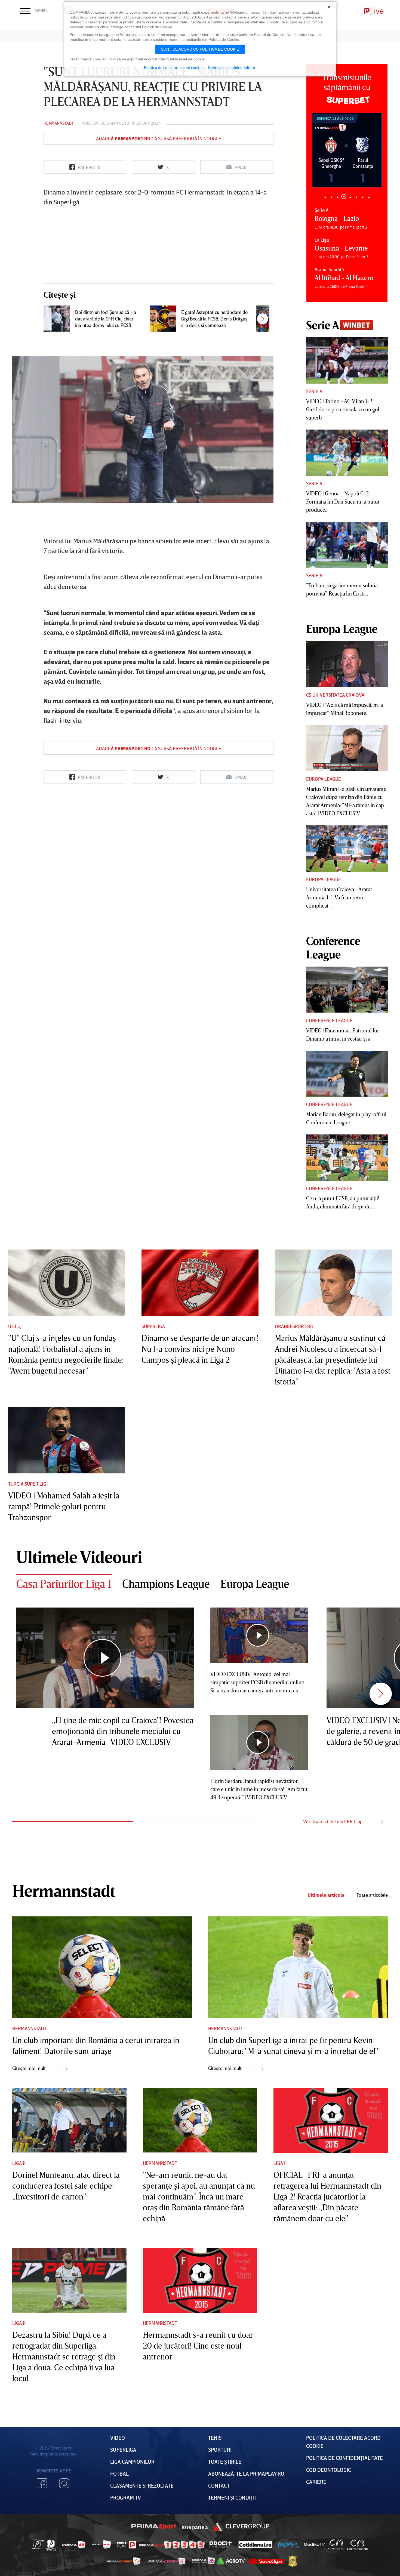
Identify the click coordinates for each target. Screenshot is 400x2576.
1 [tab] (325, 197)
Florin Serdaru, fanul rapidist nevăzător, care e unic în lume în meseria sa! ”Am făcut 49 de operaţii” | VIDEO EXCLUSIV (259, 1789)
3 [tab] (338, 197)
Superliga (153, 1326)
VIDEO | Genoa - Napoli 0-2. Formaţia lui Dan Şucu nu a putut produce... (343, 501)
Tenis (215, 2438)
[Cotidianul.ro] (255, 2544)
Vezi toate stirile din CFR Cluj (333, 1821)
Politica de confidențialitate (344, 2458)
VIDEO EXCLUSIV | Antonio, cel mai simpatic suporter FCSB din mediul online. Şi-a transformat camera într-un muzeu (258, 1682)
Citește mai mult (30, 2068)
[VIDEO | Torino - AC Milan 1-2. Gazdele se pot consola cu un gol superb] (347, 360)
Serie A (314, 391)
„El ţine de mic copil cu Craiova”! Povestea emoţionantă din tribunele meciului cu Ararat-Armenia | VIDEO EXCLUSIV (123, 1731)
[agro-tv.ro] (231, 2561)
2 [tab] (331, 197)
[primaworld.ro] (203, 2561)
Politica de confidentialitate (232, 67)
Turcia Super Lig (27, 1484)
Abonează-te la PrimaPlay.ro (246, 2473)
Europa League (324, 779)
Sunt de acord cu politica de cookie (200, 49)
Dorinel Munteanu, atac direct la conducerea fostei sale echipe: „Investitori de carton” (66, 2186)
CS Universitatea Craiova (335, 695)
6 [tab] (356, 197)
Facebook (42, 2483)
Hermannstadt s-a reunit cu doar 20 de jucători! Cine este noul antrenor (198, 2346)
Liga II (19, 2163)
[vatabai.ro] (293, 2561)
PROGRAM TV (126, 2497)
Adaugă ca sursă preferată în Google (159, 138)
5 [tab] (350, 197)
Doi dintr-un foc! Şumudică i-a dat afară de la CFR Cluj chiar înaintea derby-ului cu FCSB (106, 319)
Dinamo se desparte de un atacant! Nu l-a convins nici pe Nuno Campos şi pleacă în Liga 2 (200, 1349)
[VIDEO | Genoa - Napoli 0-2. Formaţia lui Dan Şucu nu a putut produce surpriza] (347, 453)
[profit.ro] (221, 2545)
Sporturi (220, 2449)
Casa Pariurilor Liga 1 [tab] (64, 1584)
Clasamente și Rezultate (142, 2485)
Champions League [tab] (166, 1584)
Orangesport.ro (294, 1326)
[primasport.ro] (172, 2545)
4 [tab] (344, 197)
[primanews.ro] (102, 2544)
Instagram (64, 2483)
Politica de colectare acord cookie (173, 67)
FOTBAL (119, 2473)
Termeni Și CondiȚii (232, 2497)
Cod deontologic (329, 2470)
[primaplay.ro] (127, 2545)
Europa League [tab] (255, 1584)
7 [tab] (363, 197)
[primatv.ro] (38, 2544)
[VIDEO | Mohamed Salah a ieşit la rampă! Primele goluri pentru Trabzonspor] (67, 1440)
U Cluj (15, 1326)
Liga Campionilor (132, 2461)
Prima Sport (154, 2527)
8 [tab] (369, 197)
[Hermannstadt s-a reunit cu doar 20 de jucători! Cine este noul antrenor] (200, 2281)
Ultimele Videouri (79, 1557)
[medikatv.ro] (314, 2544)
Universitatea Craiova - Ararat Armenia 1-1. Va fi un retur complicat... (339, 897)
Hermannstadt (59, 123)
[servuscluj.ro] (266, 2561)
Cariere (316, 2482)
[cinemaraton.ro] (336, 2545)
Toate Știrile (225, 2461)
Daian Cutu (118, 123)
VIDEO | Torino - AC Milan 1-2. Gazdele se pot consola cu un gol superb (343, 409)
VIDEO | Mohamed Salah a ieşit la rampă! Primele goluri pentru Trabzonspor (64, 1506)
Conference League (329, 1020)
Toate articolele (372, 1895)
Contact (219, 2485)
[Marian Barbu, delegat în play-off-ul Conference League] (347, 1074)
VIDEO (118, 2438)
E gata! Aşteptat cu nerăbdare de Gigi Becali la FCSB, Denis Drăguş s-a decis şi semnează (214, 319)
